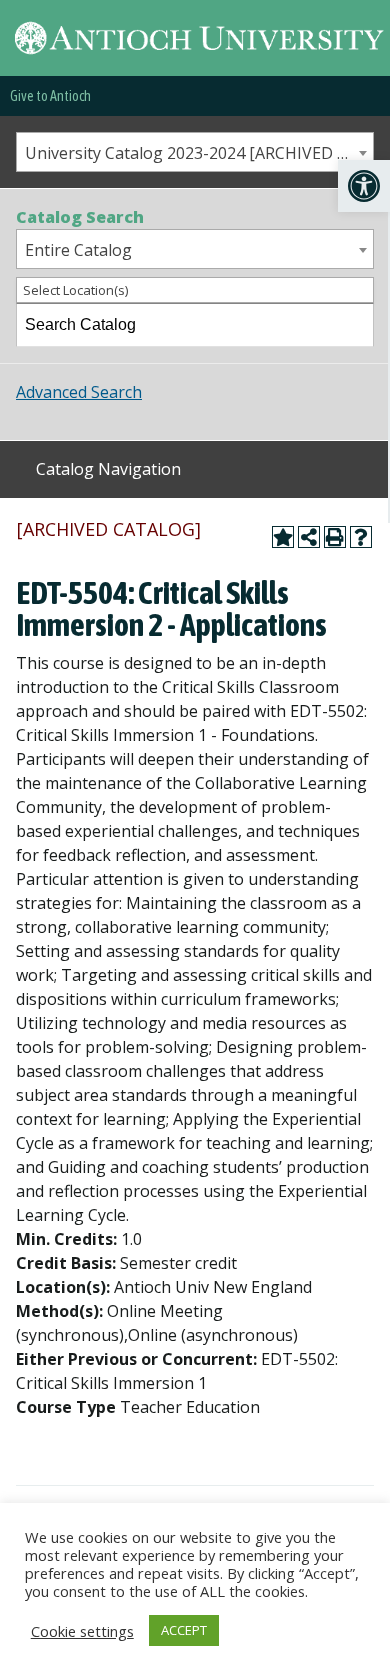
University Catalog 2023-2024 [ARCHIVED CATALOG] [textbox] (199, 153)
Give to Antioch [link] (50, 96)
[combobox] (195, 152)
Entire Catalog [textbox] (78, 250)
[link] (364, 186)
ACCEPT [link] (184, 1630)
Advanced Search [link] (79, 392)
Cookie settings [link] (82, 1631)
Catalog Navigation (108, 469)
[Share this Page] (309, 537)
